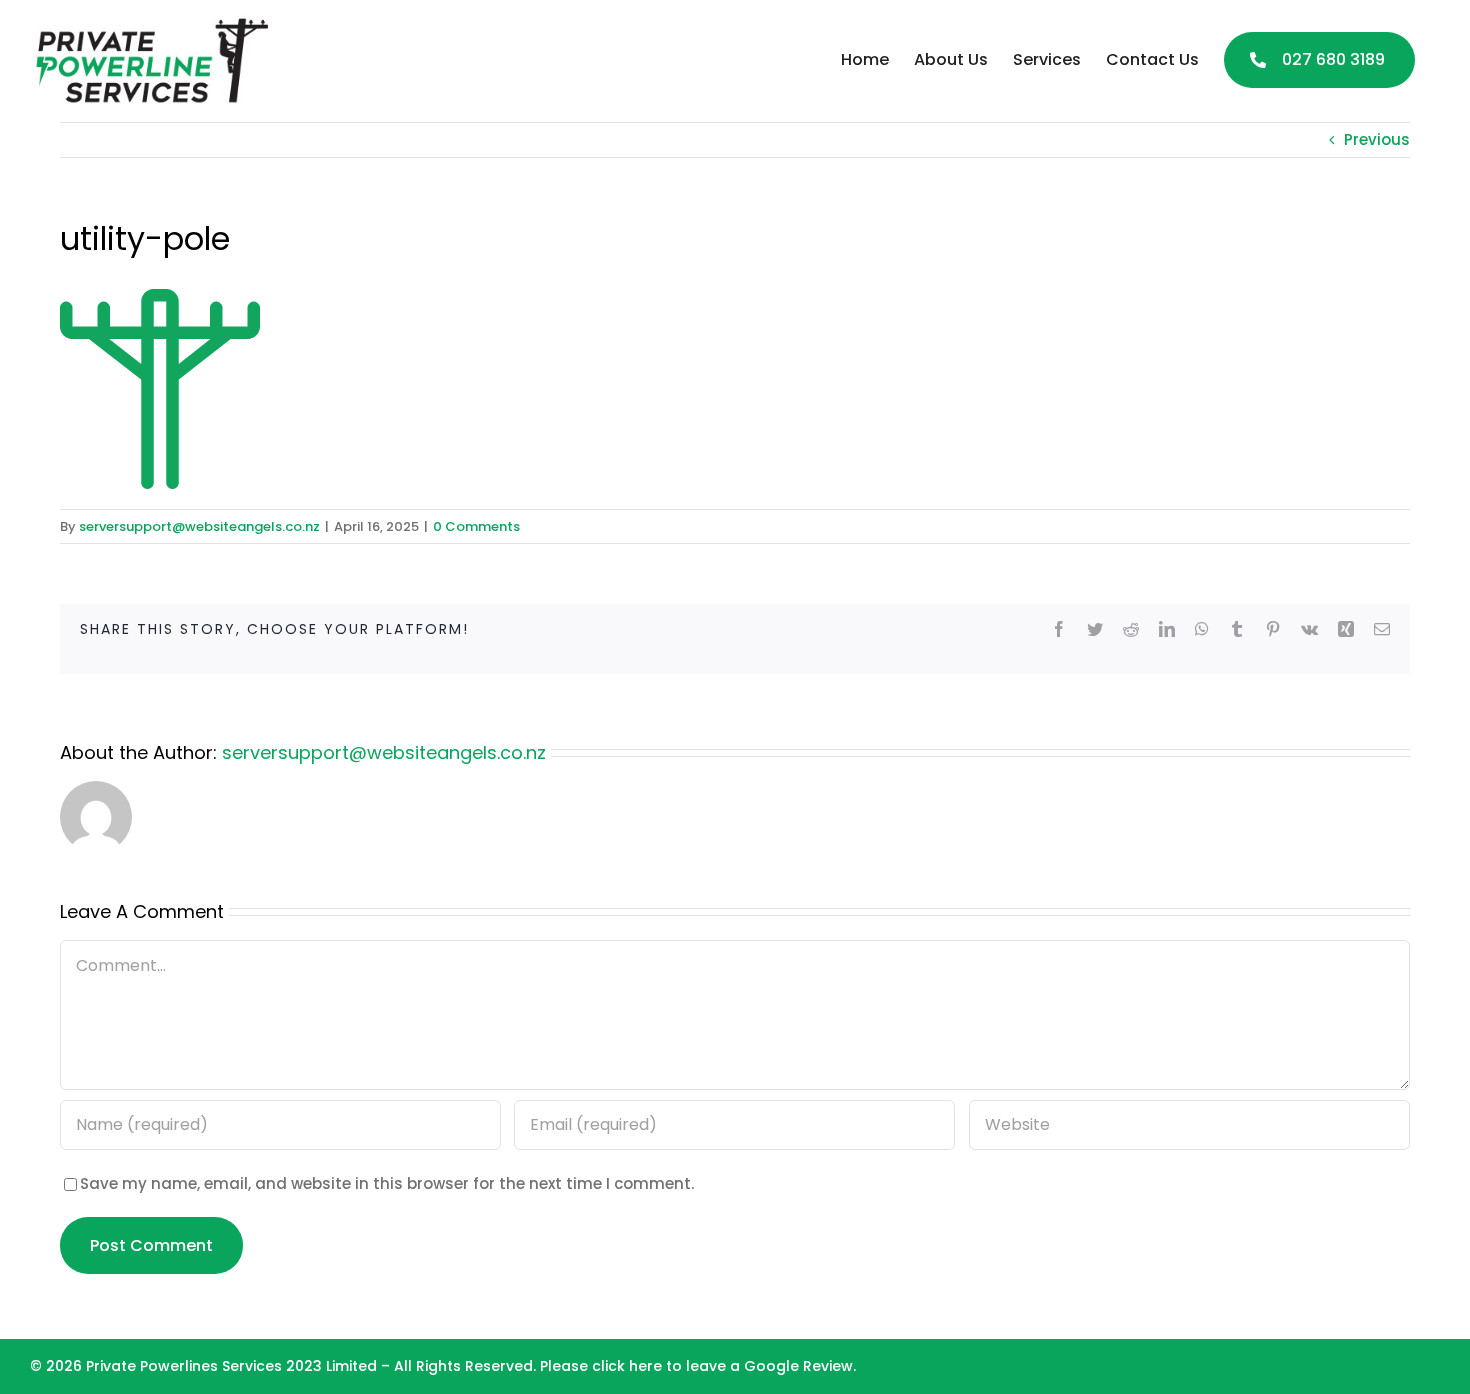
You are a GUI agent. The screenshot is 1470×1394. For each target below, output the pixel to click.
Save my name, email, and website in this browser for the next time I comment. (387, 1183)
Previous (1377, 139)
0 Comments (476, 526)
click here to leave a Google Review (722, 1366)
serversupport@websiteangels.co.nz (199, 526)
